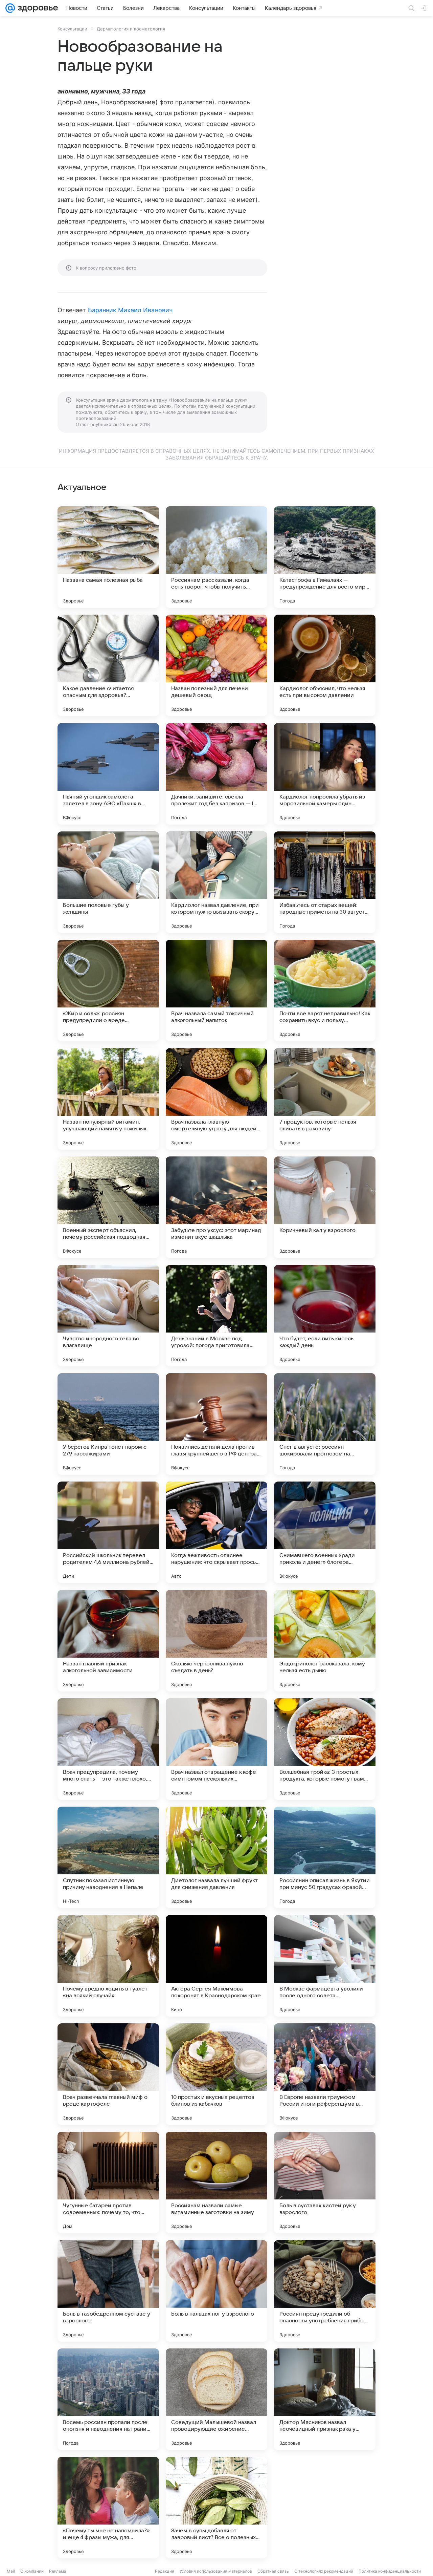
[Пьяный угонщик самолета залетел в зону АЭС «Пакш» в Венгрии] (108, 774)
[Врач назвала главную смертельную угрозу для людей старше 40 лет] (216, 1099)
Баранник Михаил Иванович (130, 310)
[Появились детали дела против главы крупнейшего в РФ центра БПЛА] (216, 1424)
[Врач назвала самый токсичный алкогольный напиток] (216, 991)
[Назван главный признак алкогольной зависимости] (108, 1641)
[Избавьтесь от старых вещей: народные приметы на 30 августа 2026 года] (325, 882)
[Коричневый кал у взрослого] (325, 1207)
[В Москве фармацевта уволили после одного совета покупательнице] (325, 1966)
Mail (11, 2571)
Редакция (165, 2571)
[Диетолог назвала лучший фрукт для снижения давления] (216, 1857)
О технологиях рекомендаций (324, 2571)
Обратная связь (273, 2571)
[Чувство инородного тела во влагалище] (108, 1316)
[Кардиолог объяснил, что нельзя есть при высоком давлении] (325, 665)
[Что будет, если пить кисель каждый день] (325, 1316)
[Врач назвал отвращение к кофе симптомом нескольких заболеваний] (216, 1749)
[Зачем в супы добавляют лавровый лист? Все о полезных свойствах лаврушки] (216, 2508)
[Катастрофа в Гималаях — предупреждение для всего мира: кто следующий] (325, 557)
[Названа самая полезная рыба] (108, 557)
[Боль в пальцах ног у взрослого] (216, 2291)
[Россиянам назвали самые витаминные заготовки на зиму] (216, 2183)
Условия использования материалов (216, 2571)
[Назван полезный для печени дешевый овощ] (216, 665)
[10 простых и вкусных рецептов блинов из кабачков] (216, 2074)
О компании (32, 2571)
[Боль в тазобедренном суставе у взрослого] (108, 2291)
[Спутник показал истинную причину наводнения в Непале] (108, 1857)
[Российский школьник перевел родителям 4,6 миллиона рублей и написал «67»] (108, 1532)
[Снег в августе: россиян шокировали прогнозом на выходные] (325, 1424)
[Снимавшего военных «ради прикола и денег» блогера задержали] (325, 1532)
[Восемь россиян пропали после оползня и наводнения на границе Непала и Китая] (108, 2399)
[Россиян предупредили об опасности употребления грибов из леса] (325, 2291)
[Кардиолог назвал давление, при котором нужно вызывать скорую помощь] (216, 882)
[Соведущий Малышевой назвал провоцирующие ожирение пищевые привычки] (216, 2399)
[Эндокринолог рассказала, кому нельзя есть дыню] (325, 1641)
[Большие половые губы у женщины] (108, 882)
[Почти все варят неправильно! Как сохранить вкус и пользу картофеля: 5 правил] (325, 991)
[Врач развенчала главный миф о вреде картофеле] (108, 2074)
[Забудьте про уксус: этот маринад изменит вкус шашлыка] (216, 1207)
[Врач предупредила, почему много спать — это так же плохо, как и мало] (108, 1749)
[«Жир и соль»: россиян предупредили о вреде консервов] (108, 991)
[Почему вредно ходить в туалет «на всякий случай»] (108, 1966)
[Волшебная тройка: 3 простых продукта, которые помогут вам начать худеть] (325, 1749)
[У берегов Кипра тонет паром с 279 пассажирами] (108, 1424)
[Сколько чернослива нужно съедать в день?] (216, 1641)
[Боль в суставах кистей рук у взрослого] (325, 2183)
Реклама (58, 2571)
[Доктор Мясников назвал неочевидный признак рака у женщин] (325, 2399)
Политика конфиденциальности (390, 2571)
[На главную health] (37, 8)
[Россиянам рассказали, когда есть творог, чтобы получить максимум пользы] (216, 557)
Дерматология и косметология (131, 29)
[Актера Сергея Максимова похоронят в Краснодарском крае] (216, 1966)
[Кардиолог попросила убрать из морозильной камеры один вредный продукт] (325, 774)
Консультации (72, 29)
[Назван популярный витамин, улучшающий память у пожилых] (108, 1099)
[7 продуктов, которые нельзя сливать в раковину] (325, 1099)
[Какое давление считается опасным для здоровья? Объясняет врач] (108, 665)
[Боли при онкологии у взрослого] (325, 2508)
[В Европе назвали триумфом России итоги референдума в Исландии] (325, 2074)
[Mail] (10, 8)
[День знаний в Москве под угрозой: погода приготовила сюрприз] (216, 1316)
